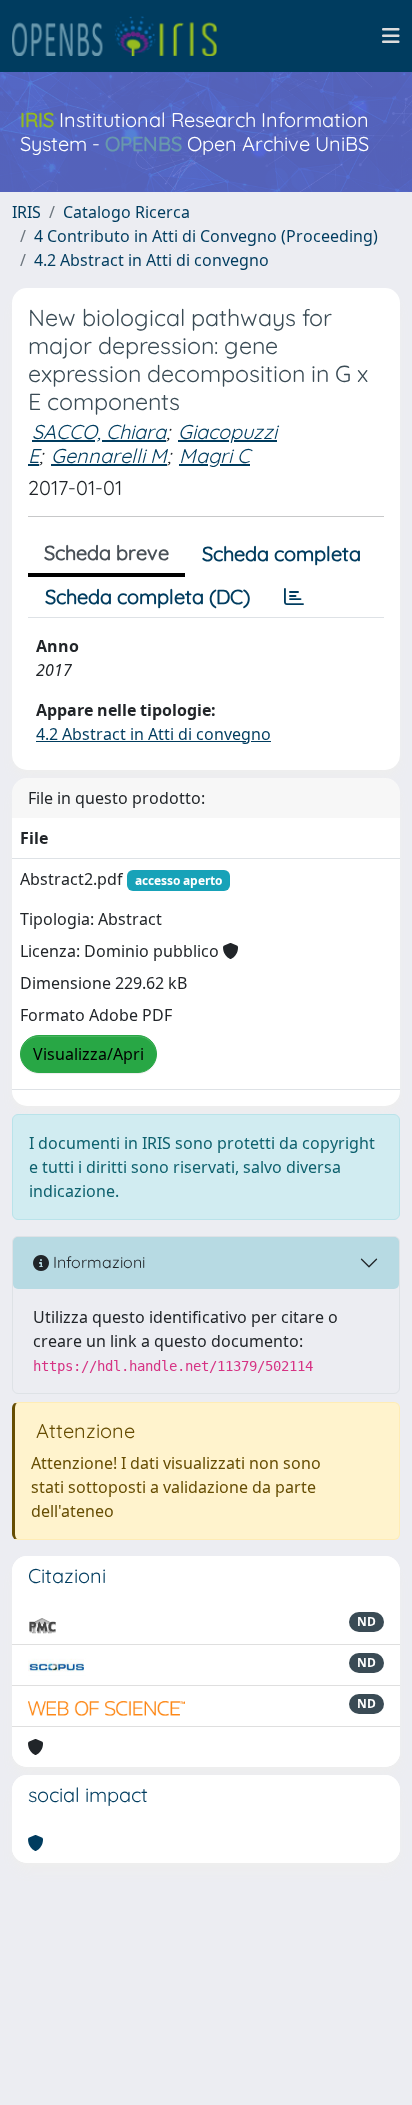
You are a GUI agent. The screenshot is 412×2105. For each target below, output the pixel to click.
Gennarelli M (109, 455)
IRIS (26, 212)
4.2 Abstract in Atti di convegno (151, 260)
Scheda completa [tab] (281, 553)
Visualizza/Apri (88, 1054)
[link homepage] (123, 36)
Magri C (214, 455)
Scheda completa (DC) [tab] (147, 596)
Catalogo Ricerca (126, 212)
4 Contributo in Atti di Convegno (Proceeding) (206, 236)
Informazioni (97, 1262)
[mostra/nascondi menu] (391, 36)
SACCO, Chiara (99, 431)
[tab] (294, 597)
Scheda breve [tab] (106, 552)
